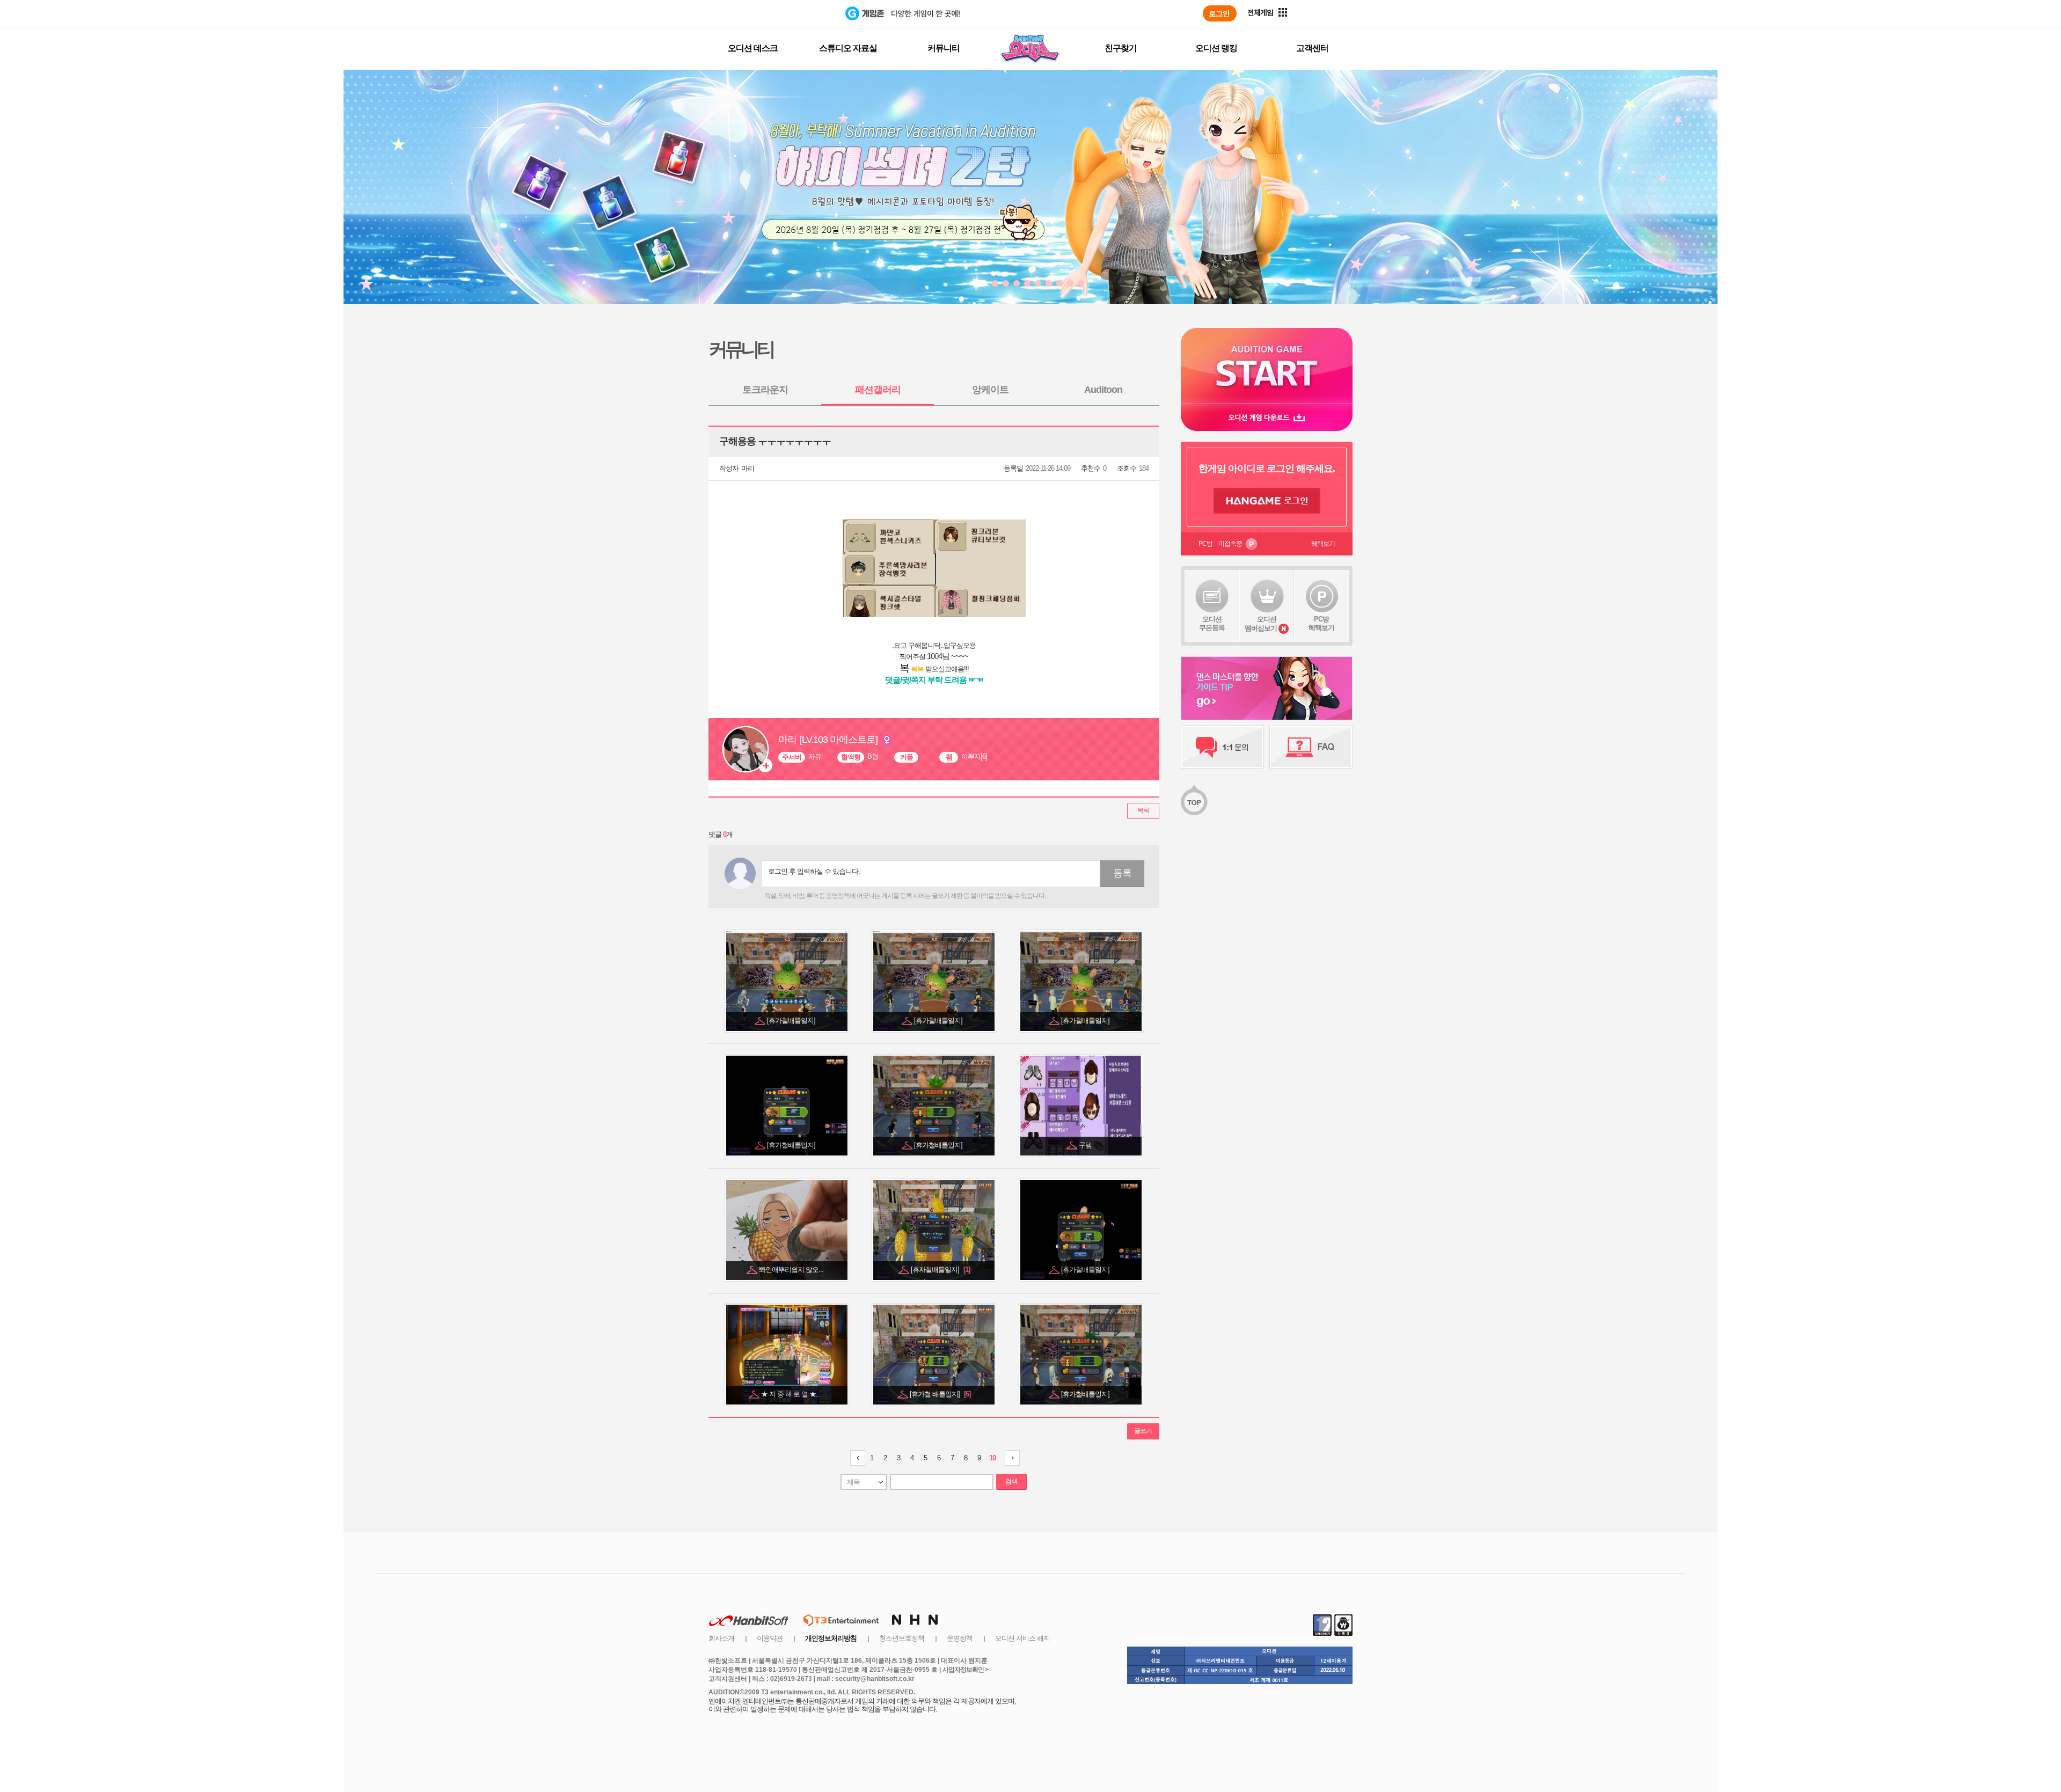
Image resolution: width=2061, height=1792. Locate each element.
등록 (1122, 873)
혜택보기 (1323, 544)
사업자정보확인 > (965, 1670)
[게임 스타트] (1267, 366)
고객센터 (1312, 48)
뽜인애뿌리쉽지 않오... (792, 1270)
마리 (748, 468)
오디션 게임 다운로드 (1267, 417)
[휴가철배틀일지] (792, 1021)
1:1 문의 (1222, 747)
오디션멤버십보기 (1261, 624)
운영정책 (960, 1638)
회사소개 (721, 1638)
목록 (1143, 810)
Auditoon (1103, 390)
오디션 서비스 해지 (1022, 1638)
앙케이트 (990, 390)
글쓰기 (1143, 1431)
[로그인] (1220, 13)
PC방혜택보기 (1321, 623)
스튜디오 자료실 (848, 48)
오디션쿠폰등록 (1212, 623)
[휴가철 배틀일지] (940, 1394)
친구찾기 (1121, 48)
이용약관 (770, 1638)
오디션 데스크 (753, 48)
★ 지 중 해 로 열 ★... (792, 1394)
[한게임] (801, 13)
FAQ (1311, 747)
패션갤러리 (878, 390)
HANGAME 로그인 (1267, 501)
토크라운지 (765, 390)
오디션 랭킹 (1216, 48)
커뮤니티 (944, 48)
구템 (1086, 1145)
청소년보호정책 (902, 1638)
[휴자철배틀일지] (940, 1270)
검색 (1011, 1481)
